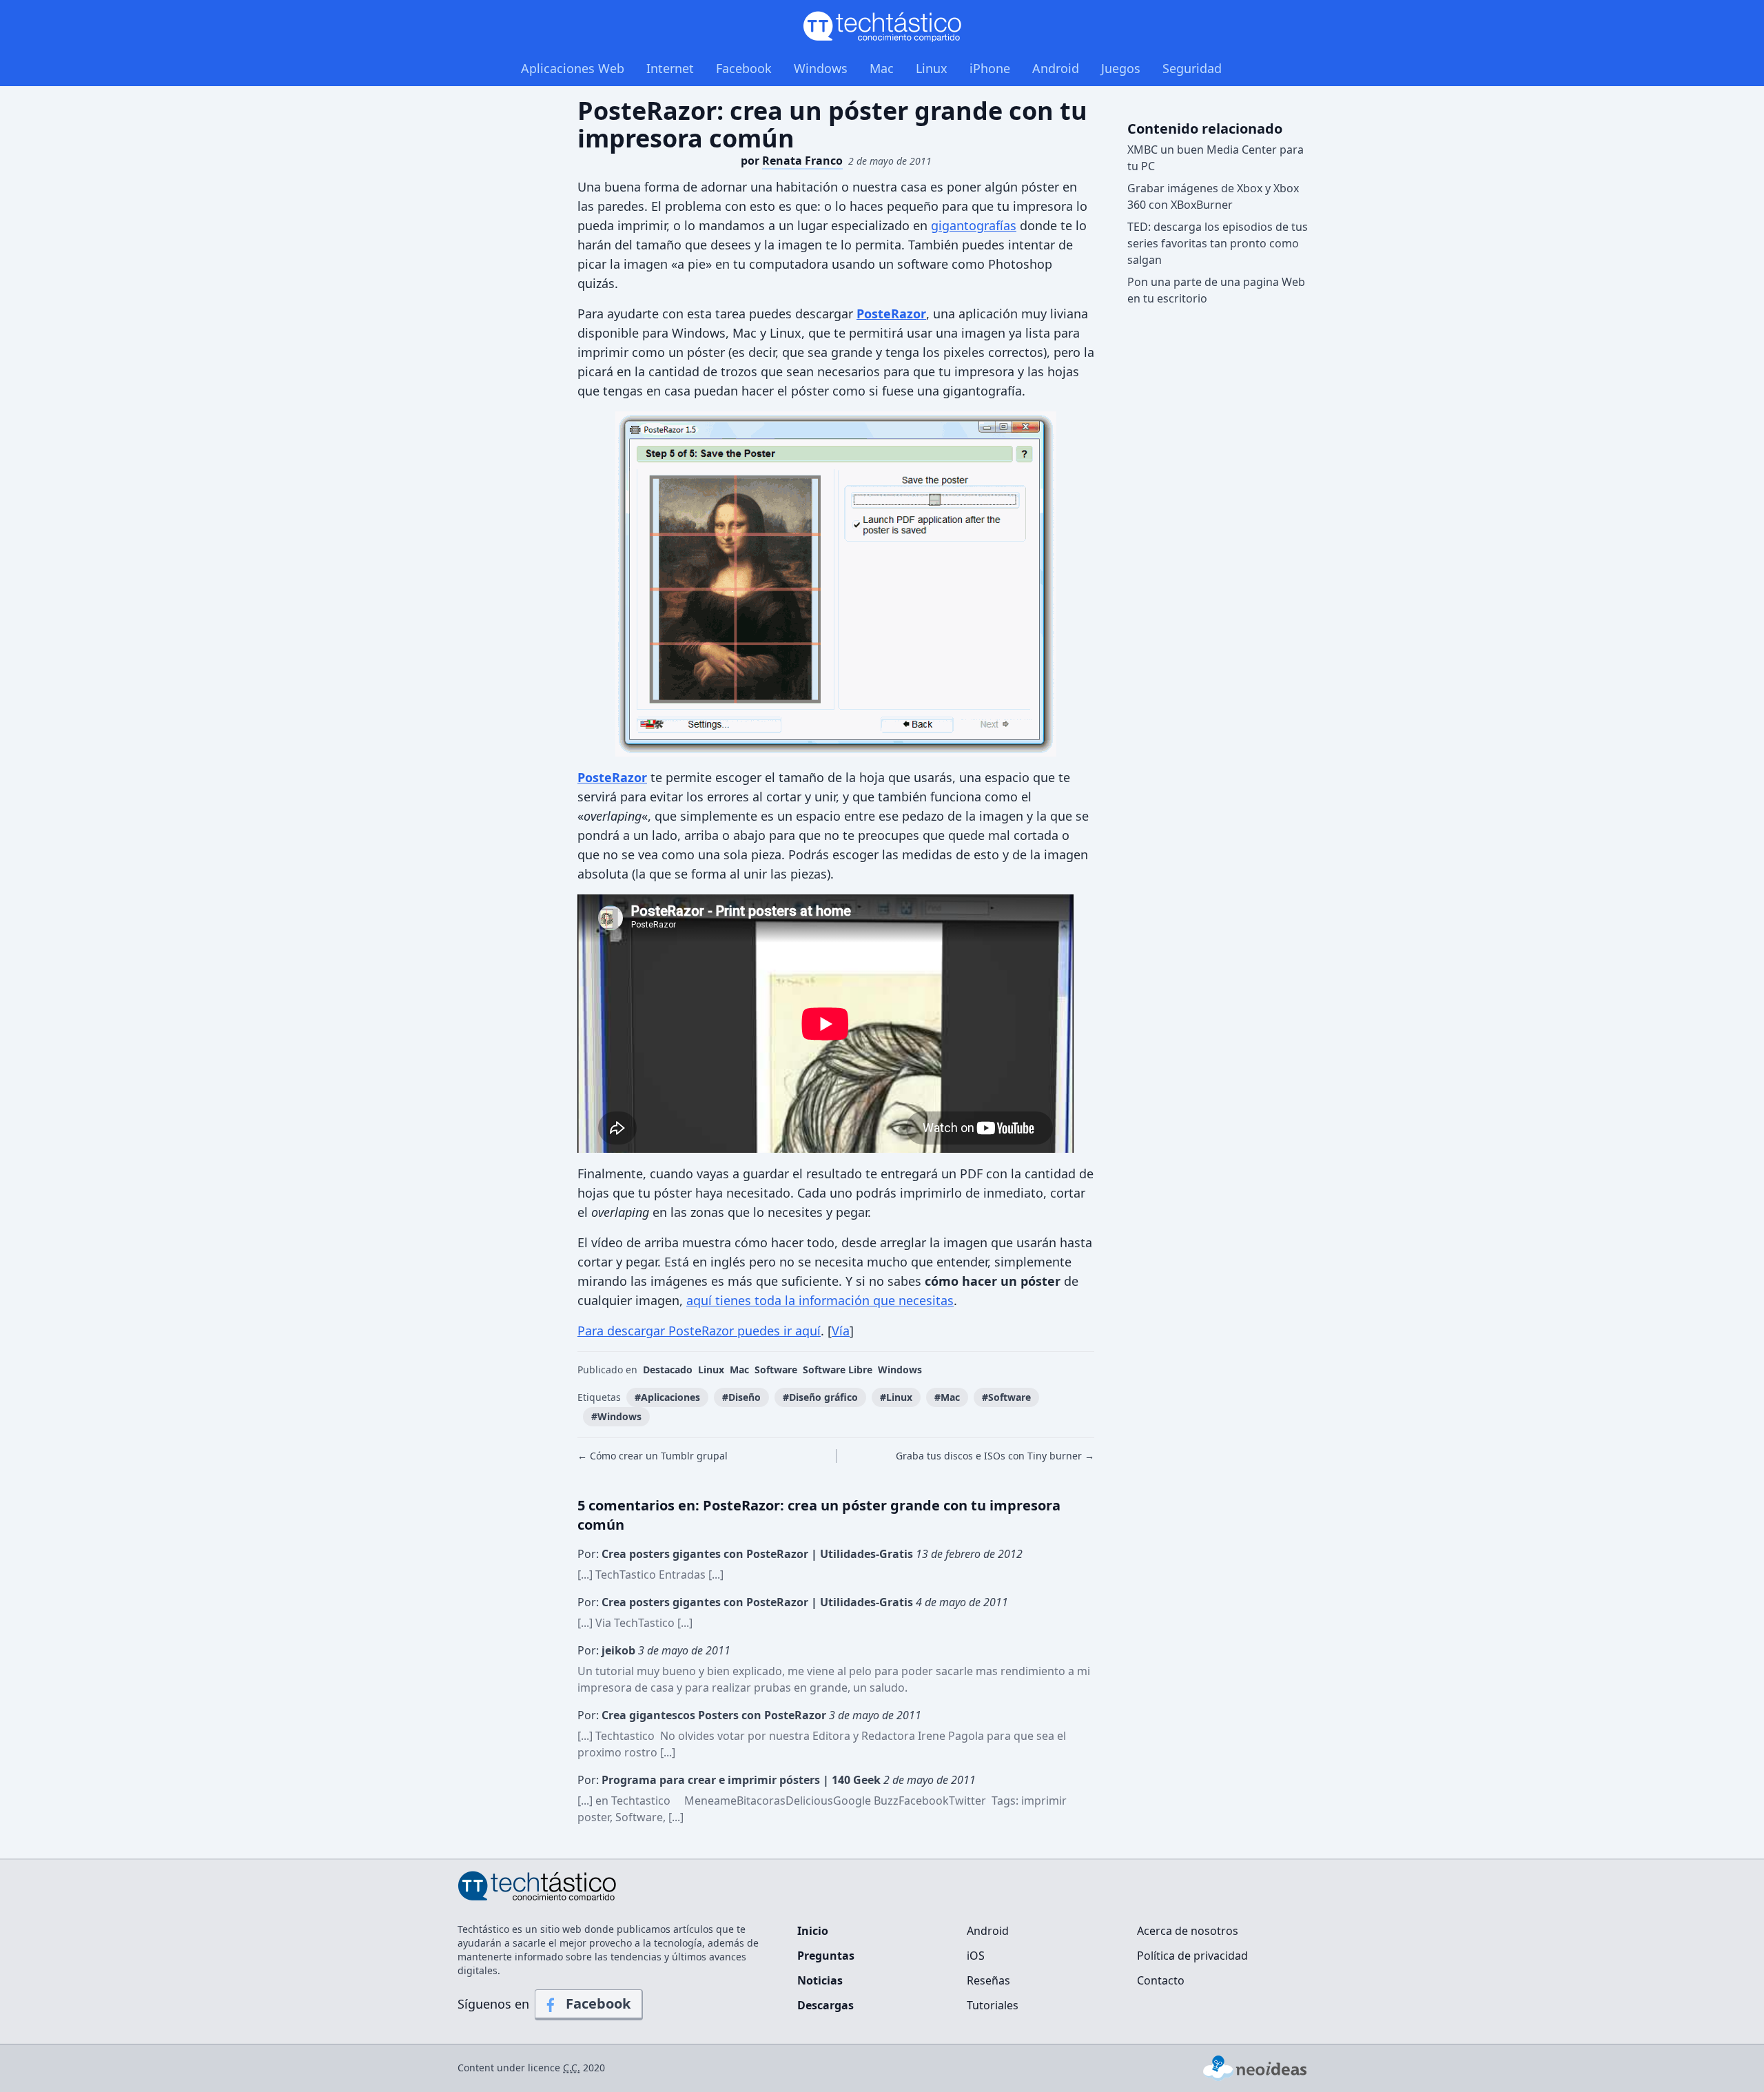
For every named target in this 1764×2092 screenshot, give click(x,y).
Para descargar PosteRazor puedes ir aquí (699, 1331)
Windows (821, 68)
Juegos (1121, 68)
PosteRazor (891, 314)
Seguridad (1192, 68)
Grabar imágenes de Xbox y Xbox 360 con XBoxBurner (1213, 196)
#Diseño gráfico (820, 1397)
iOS (976, 1956)
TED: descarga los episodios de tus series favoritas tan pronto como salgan (1218, 243)
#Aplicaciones (667, 1397)
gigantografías (974, 225)
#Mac (947, 1397)
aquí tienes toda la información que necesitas (820, 1300)
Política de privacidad (1192, 1956)
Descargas (825, 2005)
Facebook (744, 68)
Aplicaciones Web (573, 68)
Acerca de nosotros (1188, 1931)
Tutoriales (993, 2005)
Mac (882, 68)
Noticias (820, 1980)
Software (776, 1370)
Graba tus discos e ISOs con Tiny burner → (995, 1456)
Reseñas (988, 1980)
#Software (1006, 1397)
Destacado (668, 1370)
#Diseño (741, 1397)
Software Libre (838, 1370)
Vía (841, 1331)
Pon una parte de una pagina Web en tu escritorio (1216, 290)
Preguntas (826, 1956)
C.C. (572, 2068)
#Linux (896, 1397)
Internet (670, 68)
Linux (932, 68)
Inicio (813, 1931)
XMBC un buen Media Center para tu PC (1216, 158)
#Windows (616, 1416)
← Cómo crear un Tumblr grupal (653, 1456)
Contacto (1161, 1980)
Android (1056, 68)
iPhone (990, 68)
